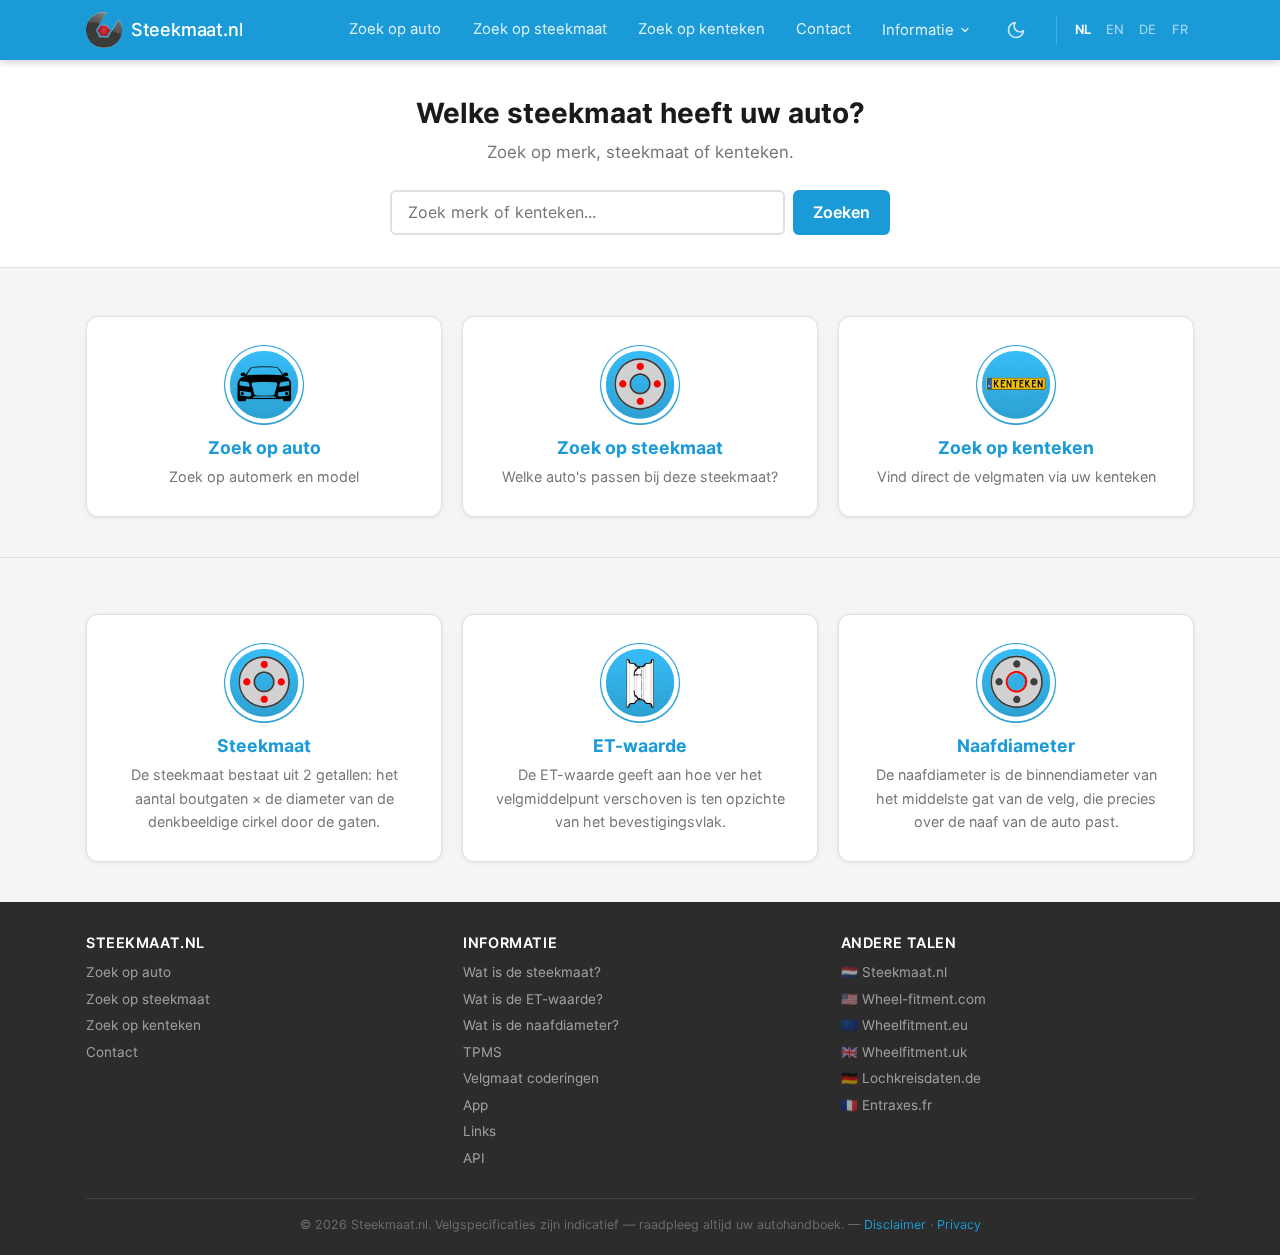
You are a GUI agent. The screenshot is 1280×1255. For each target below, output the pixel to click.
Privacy (959, 1224)
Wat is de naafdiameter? (541, 1025)
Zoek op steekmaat (540, 29)
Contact (823, 29)
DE (1147, 29)
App (475, 1105)
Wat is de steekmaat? (532, 972)
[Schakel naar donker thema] (1016, 29)
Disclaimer (895, 1224)
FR (1180, 29)
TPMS (482, 1052)
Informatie (918, 30)
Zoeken (841, 212)
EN (1115, 29)
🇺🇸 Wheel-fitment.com (913, 999)
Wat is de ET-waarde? (533, 999)
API (474, 1158)
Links (479, 1131)
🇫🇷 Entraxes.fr (886, 1105)
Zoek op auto (395, 29)
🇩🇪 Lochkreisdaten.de (911, 1078)
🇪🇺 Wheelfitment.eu (904, 1025)
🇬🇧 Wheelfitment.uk (904, 1052)
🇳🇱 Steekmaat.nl (894, 972)
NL (1083, 29)
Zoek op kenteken (701, 29)
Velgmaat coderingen (531, 1078)
